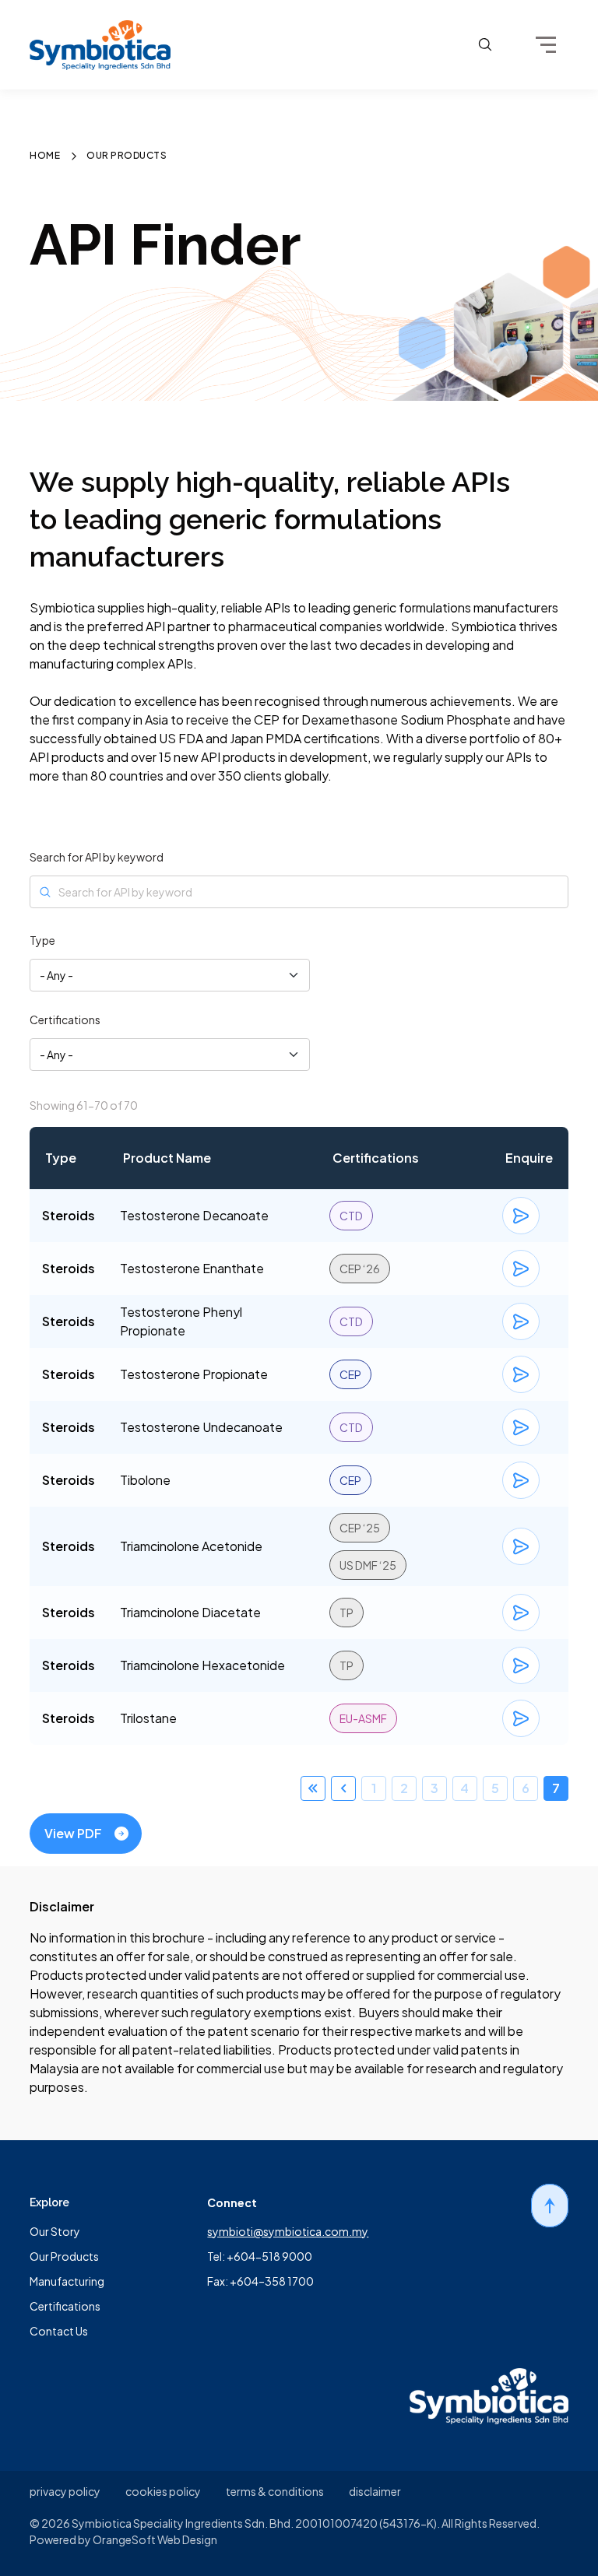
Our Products (64, 2256)
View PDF (73, 1833)
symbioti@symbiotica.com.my (288, 2231)
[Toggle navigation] (546, 45)
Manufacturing (67, 2281)
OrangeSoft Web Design (155, 2539)
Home (45, 156)
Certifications (65, 1020)
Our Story (55, 2231)
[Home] (100, 45)
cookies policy (163, 2491)
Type (42, 940)
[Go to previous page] (343, 1788)
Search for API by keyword (97, 857)
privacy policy (65, 2491)
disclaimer (375, 2491)
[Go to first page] (313, 1788)
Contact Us (59, 2331)
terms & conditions (275, 2491)
